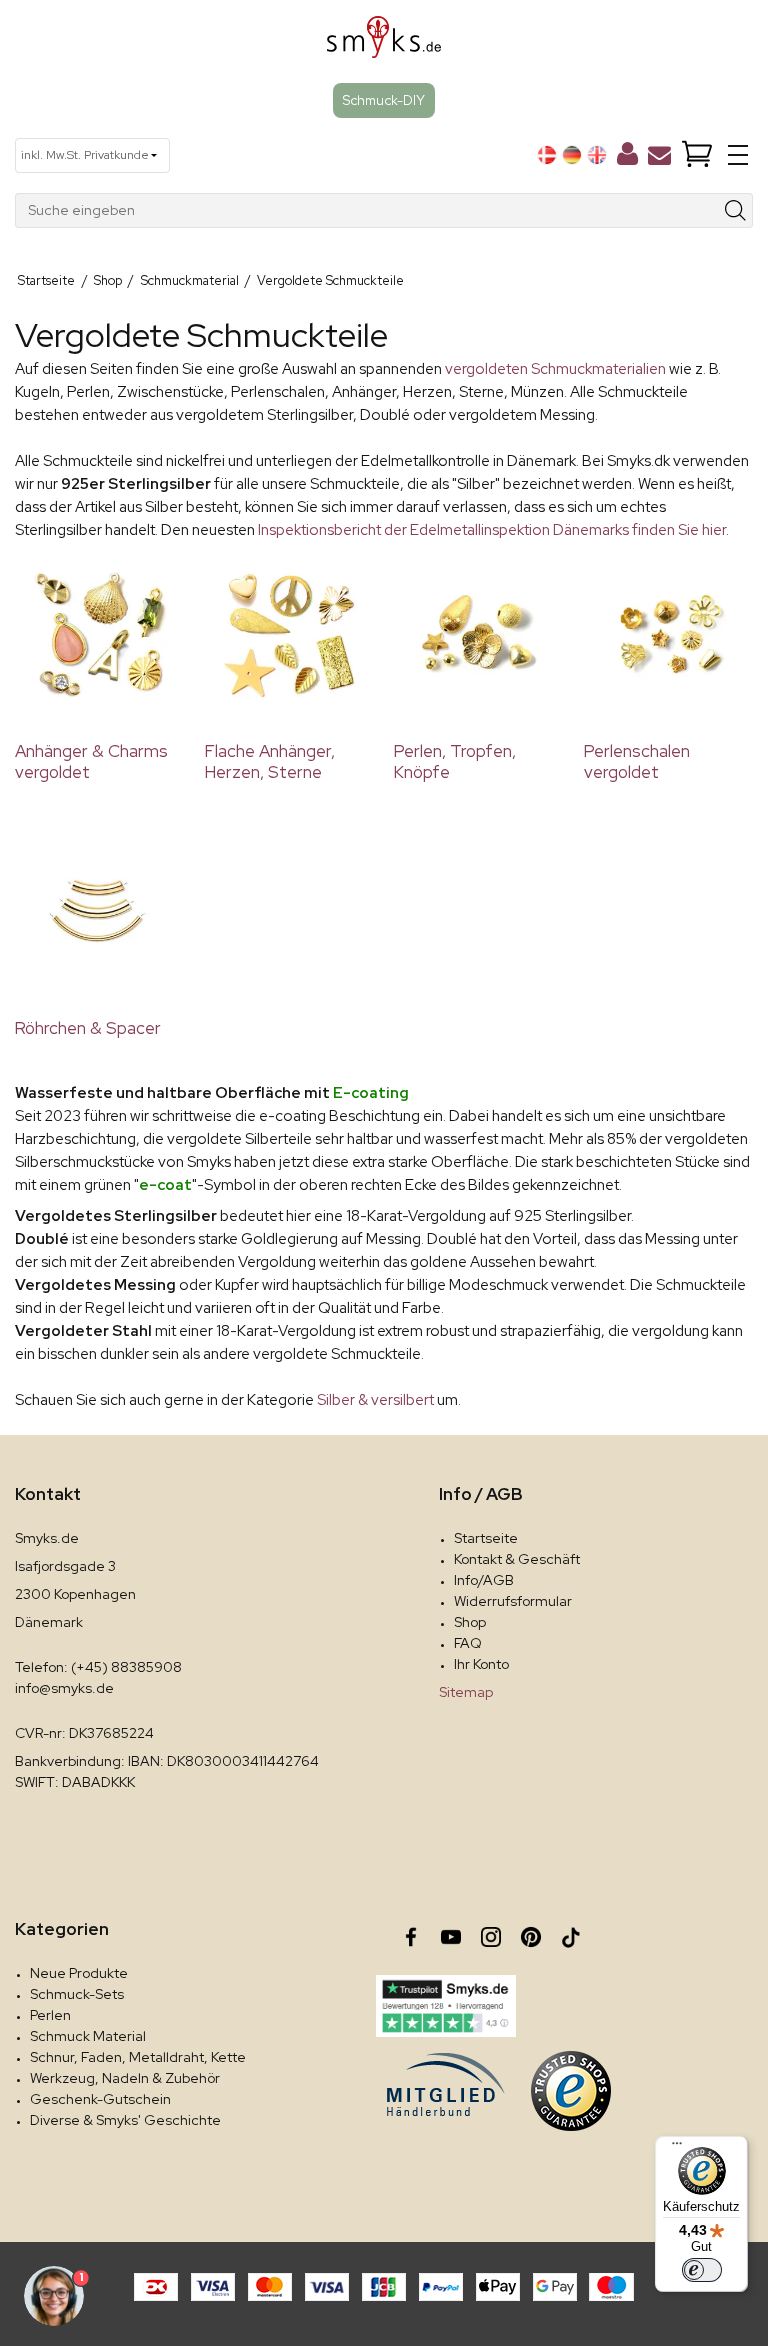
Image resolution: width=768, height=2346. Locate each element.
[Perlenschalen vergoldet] (669, 634)
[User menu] (627, 158)
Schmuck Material (88, 2036)
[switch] (702, 2270)
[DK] (547, 155)
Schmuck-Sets (77, 1994)
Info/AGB (484, 1580)
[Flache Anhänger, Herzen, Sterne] (290, 634)
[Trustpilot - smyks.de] (445, 2006)
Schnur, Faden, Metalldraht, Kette (138, 2057)
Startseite (486, 1538)
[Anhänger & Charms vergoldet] (100, 634)
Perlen (50, 2015)
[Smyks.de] (384, 44)
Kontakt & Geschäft (517, 1559)
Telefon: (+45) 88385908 (98, 1667)
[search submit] (736, 210)
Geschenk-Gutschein (100, 2099)
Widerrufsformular (513, 1601)
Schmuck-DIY (384, 100)
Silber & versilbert (375, 1400)
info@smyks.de (64, 1688)
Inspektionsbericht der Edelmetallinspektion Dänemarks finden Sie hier (490, 530)
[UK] (597, 155)
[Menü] (677, 2148)
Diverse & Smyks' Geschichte (125, 2120)
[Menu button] (738, 155)
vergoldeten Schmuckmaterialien (555, 369)
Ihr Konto (481, 1664)
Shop (470, 1622)
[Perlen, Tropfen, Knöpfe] (479, 634)
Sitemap (466, 1692)
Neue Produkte (79, 1973)
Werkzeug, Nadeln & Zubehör (125, 2078)
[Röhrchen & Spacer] (100, 911)
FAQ (468, 1643)
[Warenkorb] (697, 155)
